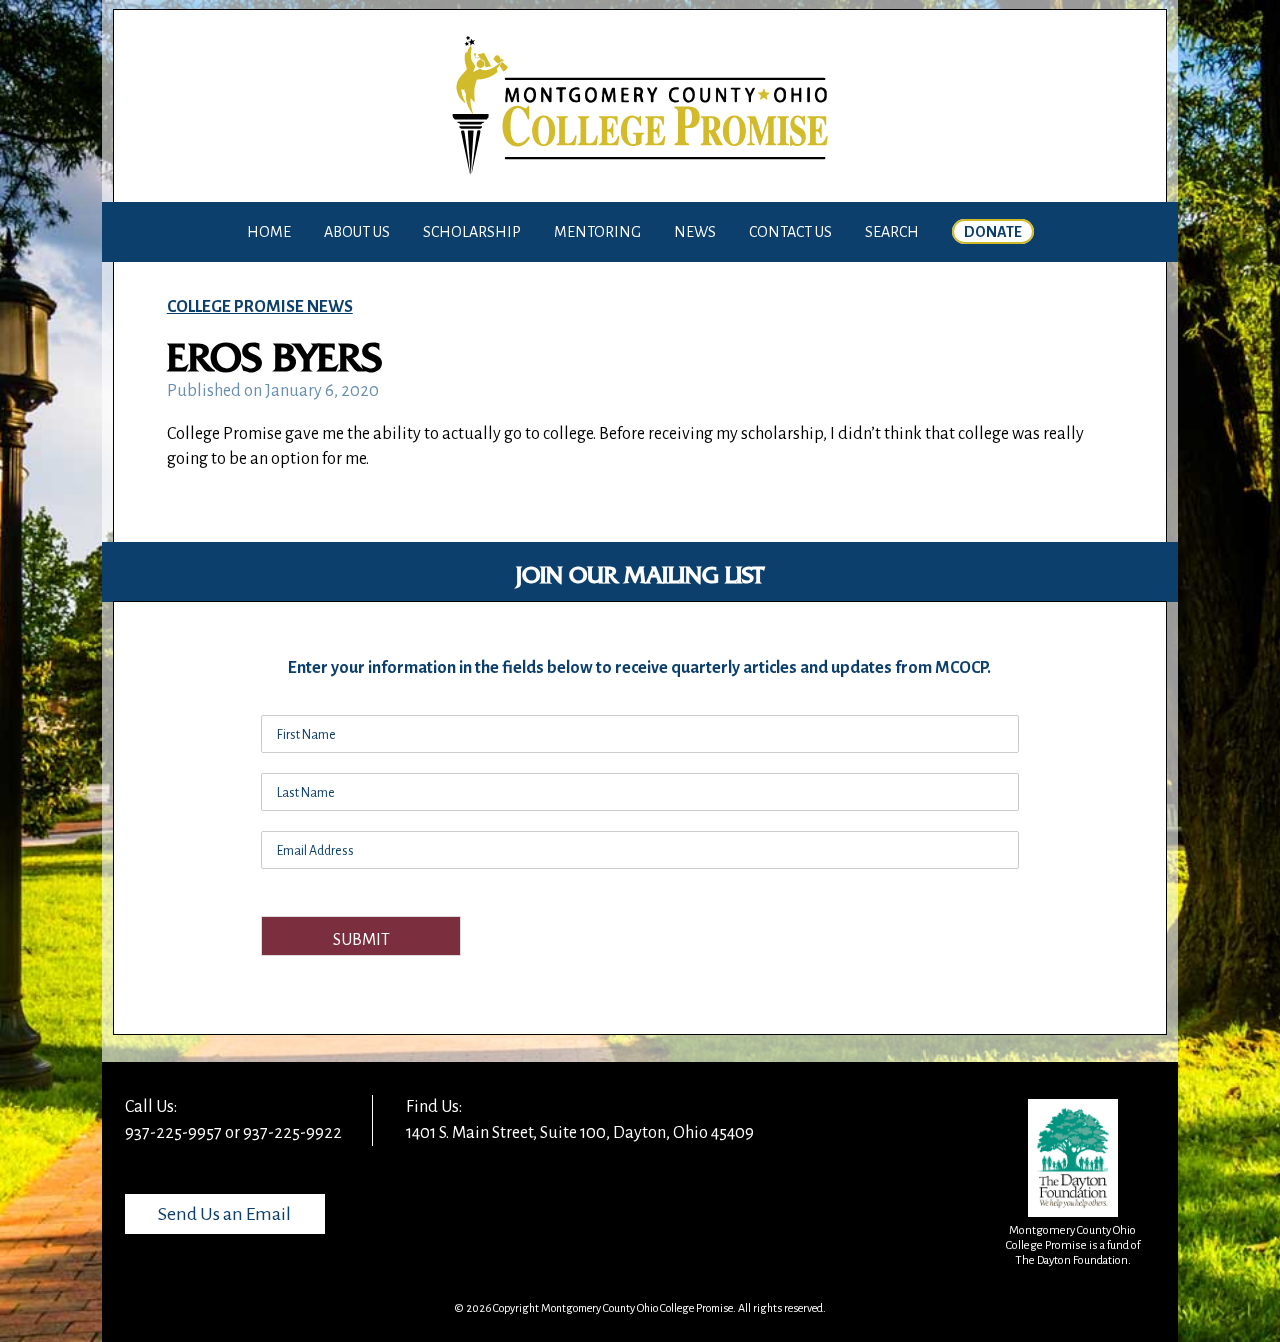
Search (892, 232)
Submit (361, 940)
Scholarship (472, 232)
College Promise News (260, 307)
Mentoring (597, 232)
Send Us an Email (224, 1214)
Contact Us (790, 232)
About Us (357, 232)
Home (269, 232)
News (695, 232)
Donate (993, 232)
